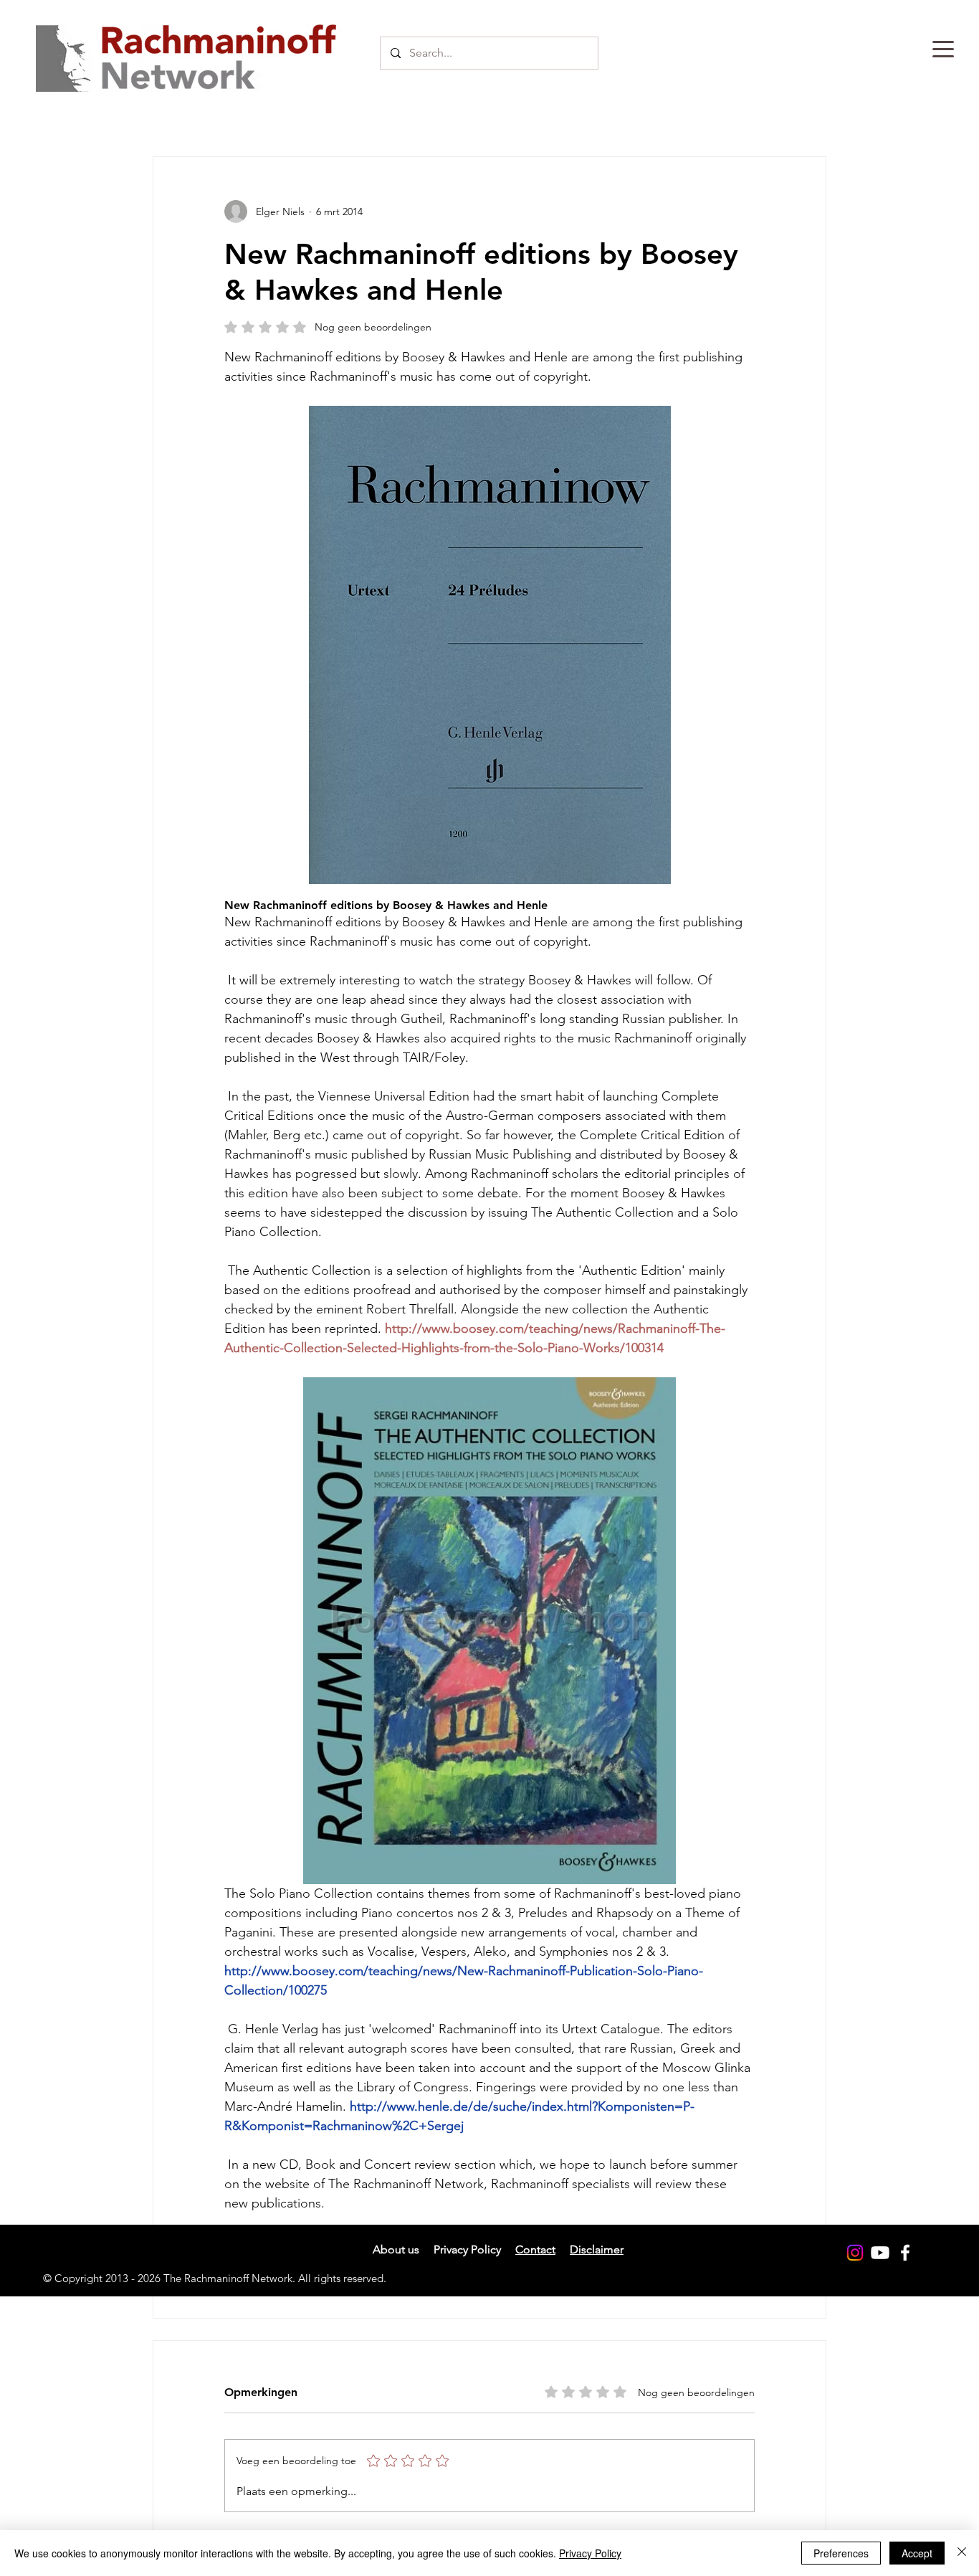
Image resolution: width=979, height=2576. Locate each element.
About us (396, 2249)
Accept (917, 2553)
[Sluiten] (962, 2553)
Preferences (841, 2553)
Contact (535, 2249)
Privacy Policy (590, 2553)
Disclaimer (597, 2249)
